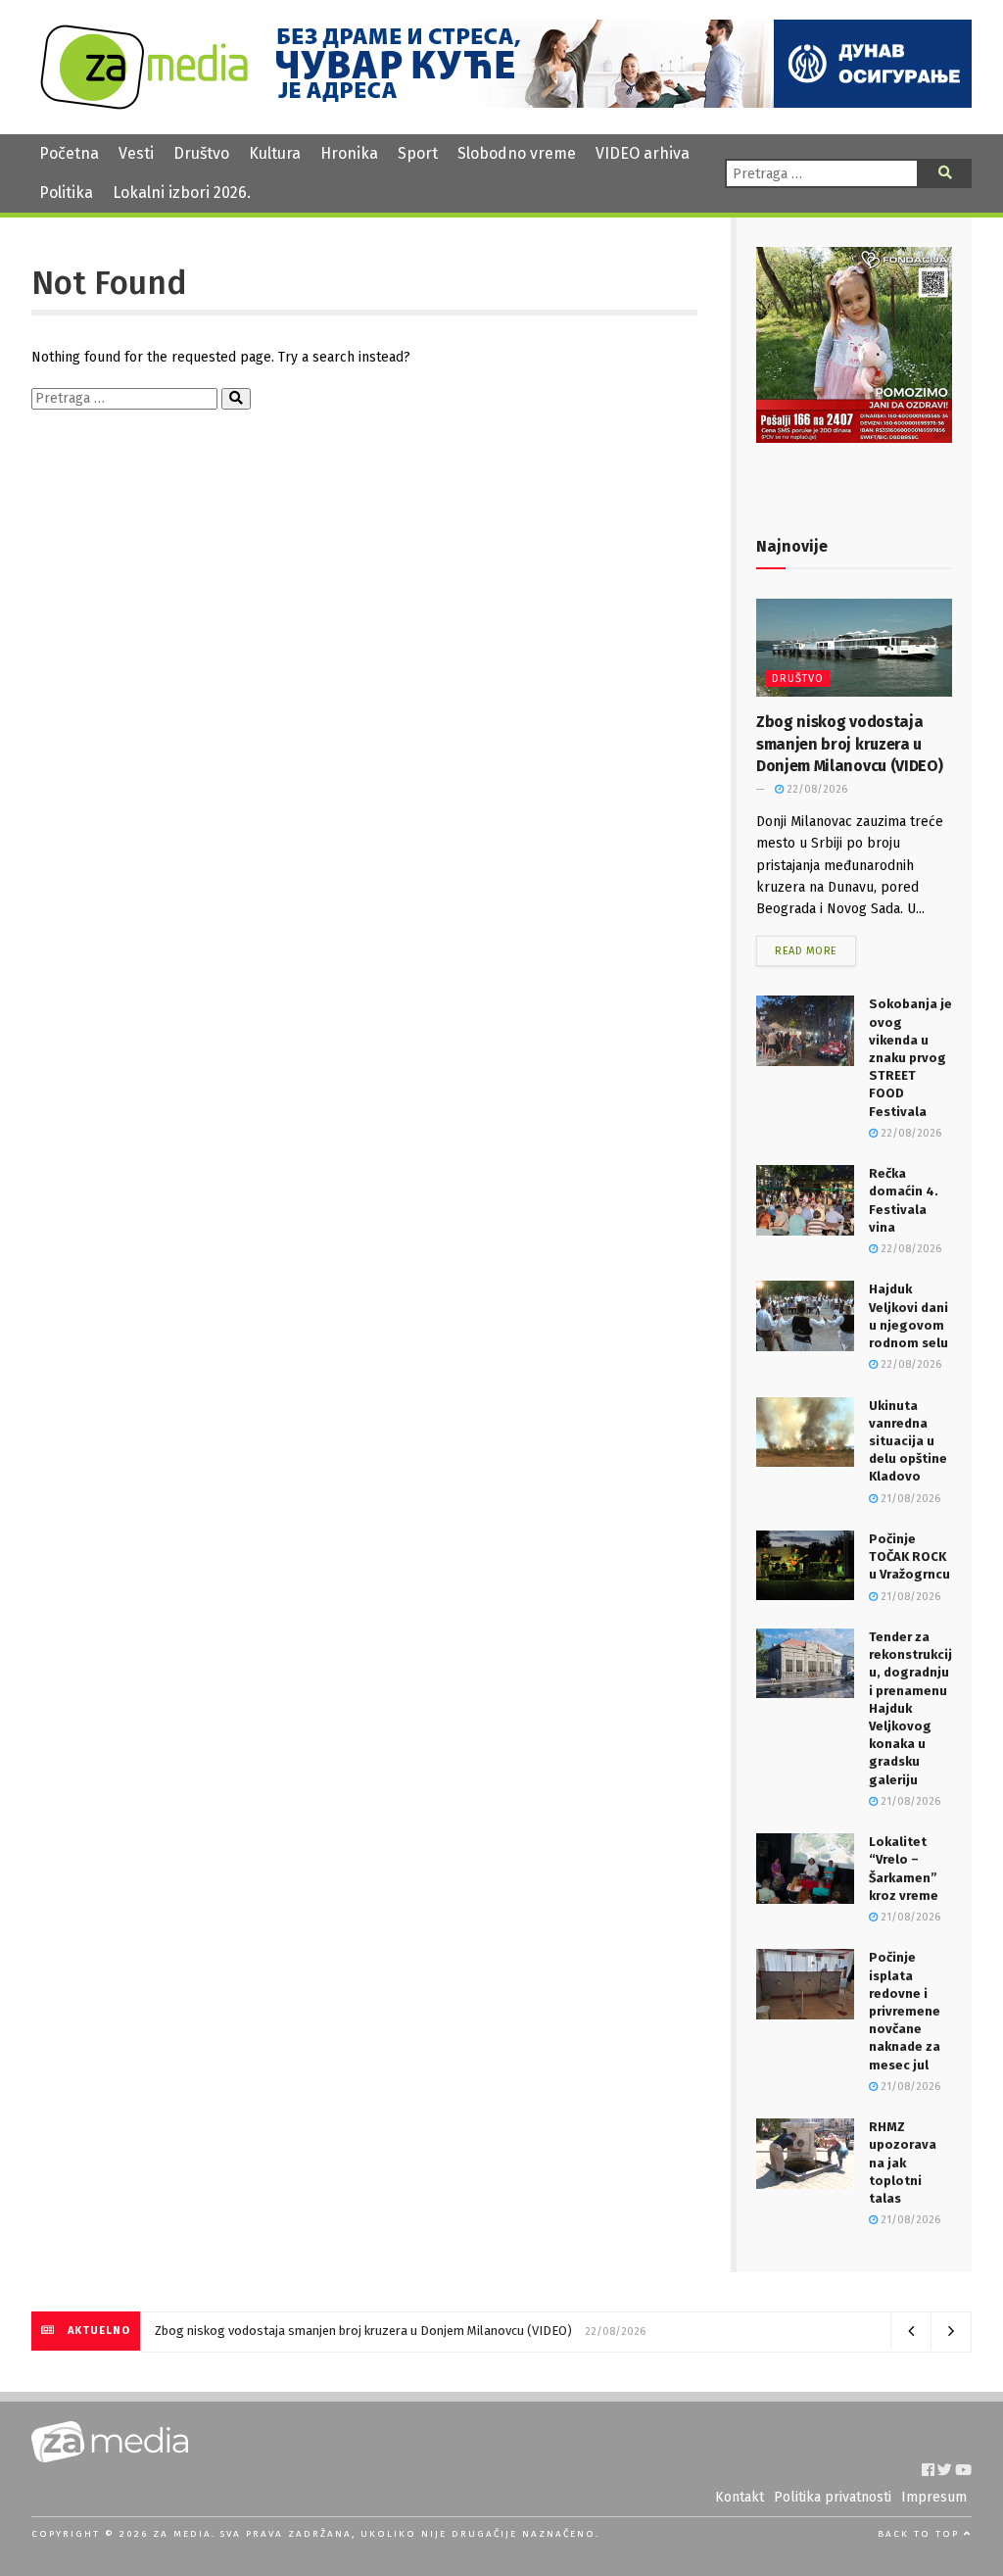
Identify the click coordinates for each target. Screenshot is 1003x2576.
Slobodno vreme (517, 153)
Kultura (275, 153)
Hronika (349, 153)
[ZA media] (144, 104)
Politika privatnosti (833, 2497)
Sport (418, 153)
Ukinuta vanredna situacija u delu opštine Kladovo (908, 1441)
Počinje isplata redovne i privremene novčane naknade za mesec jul (905, 2011)
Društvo (201, 153)
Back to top (921, 2534)
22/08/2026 (815, 789)
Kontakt (740, 2497)
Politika (66, 193)
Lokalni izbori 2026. (182, 193)
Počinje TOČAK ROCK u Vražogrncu (909, 1556)
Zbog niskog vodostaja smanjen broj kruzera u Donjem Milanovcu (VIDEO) (849, 744)
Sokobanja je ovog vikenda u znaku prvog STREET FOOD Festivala (910, 1057)
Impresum (934, 2497)
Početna (69, 153)
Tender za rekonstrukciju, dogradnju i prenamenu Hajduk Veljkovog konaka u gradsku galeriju (910, 1708)
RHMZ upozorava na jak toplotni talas (903, 2163)
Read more (806, 951)
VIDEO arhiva (643, 153)
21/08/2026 (909, 1499)
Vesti (136, 153)
